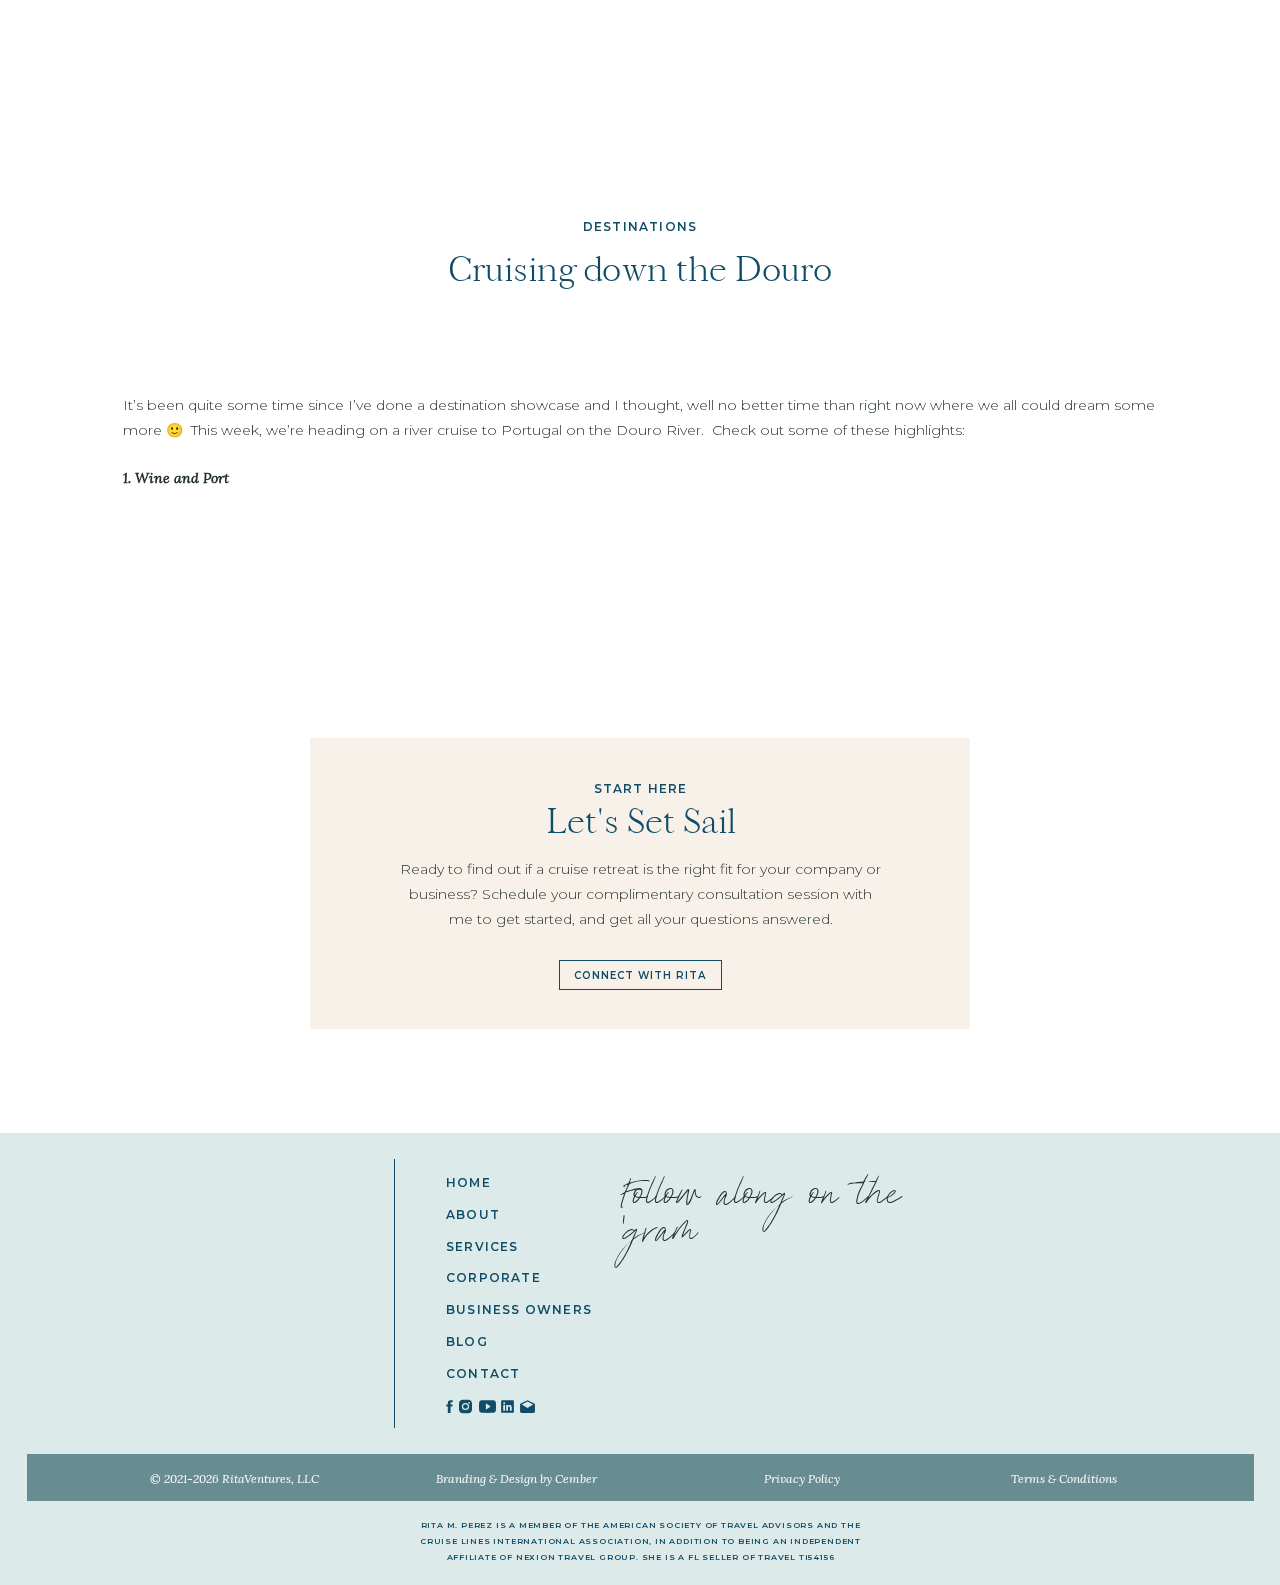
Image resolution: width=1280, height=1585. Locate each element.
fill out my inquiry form (504, 1070)
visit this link (348, 1070)
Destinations (640, 226)
